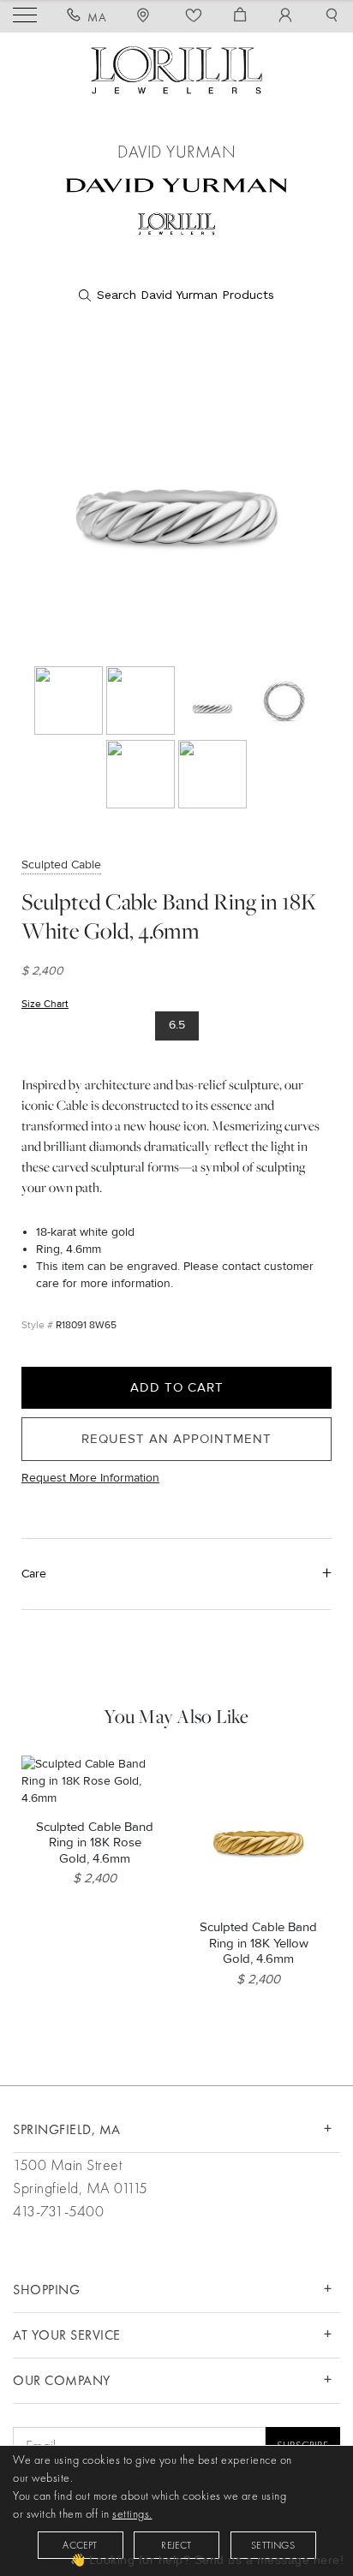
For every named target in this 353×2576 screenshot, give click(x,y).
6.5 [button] (177, 1025)
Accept (80, 2545)
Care (34, 1574)
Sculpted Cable (61, 865)
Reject (176, 2545)
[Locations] (146, 17)
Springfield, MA (67, 2129)
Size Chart (45, 1004)
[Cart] (240, 17)
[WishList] (194, 17)
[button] (332, 17)
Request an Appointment (176, 1439)
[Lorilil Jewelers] (176, 68)
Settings (273, 2545)
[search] (176, 295)
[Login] (286, 17)
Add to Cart (177, 1387)
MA (97, 17)
